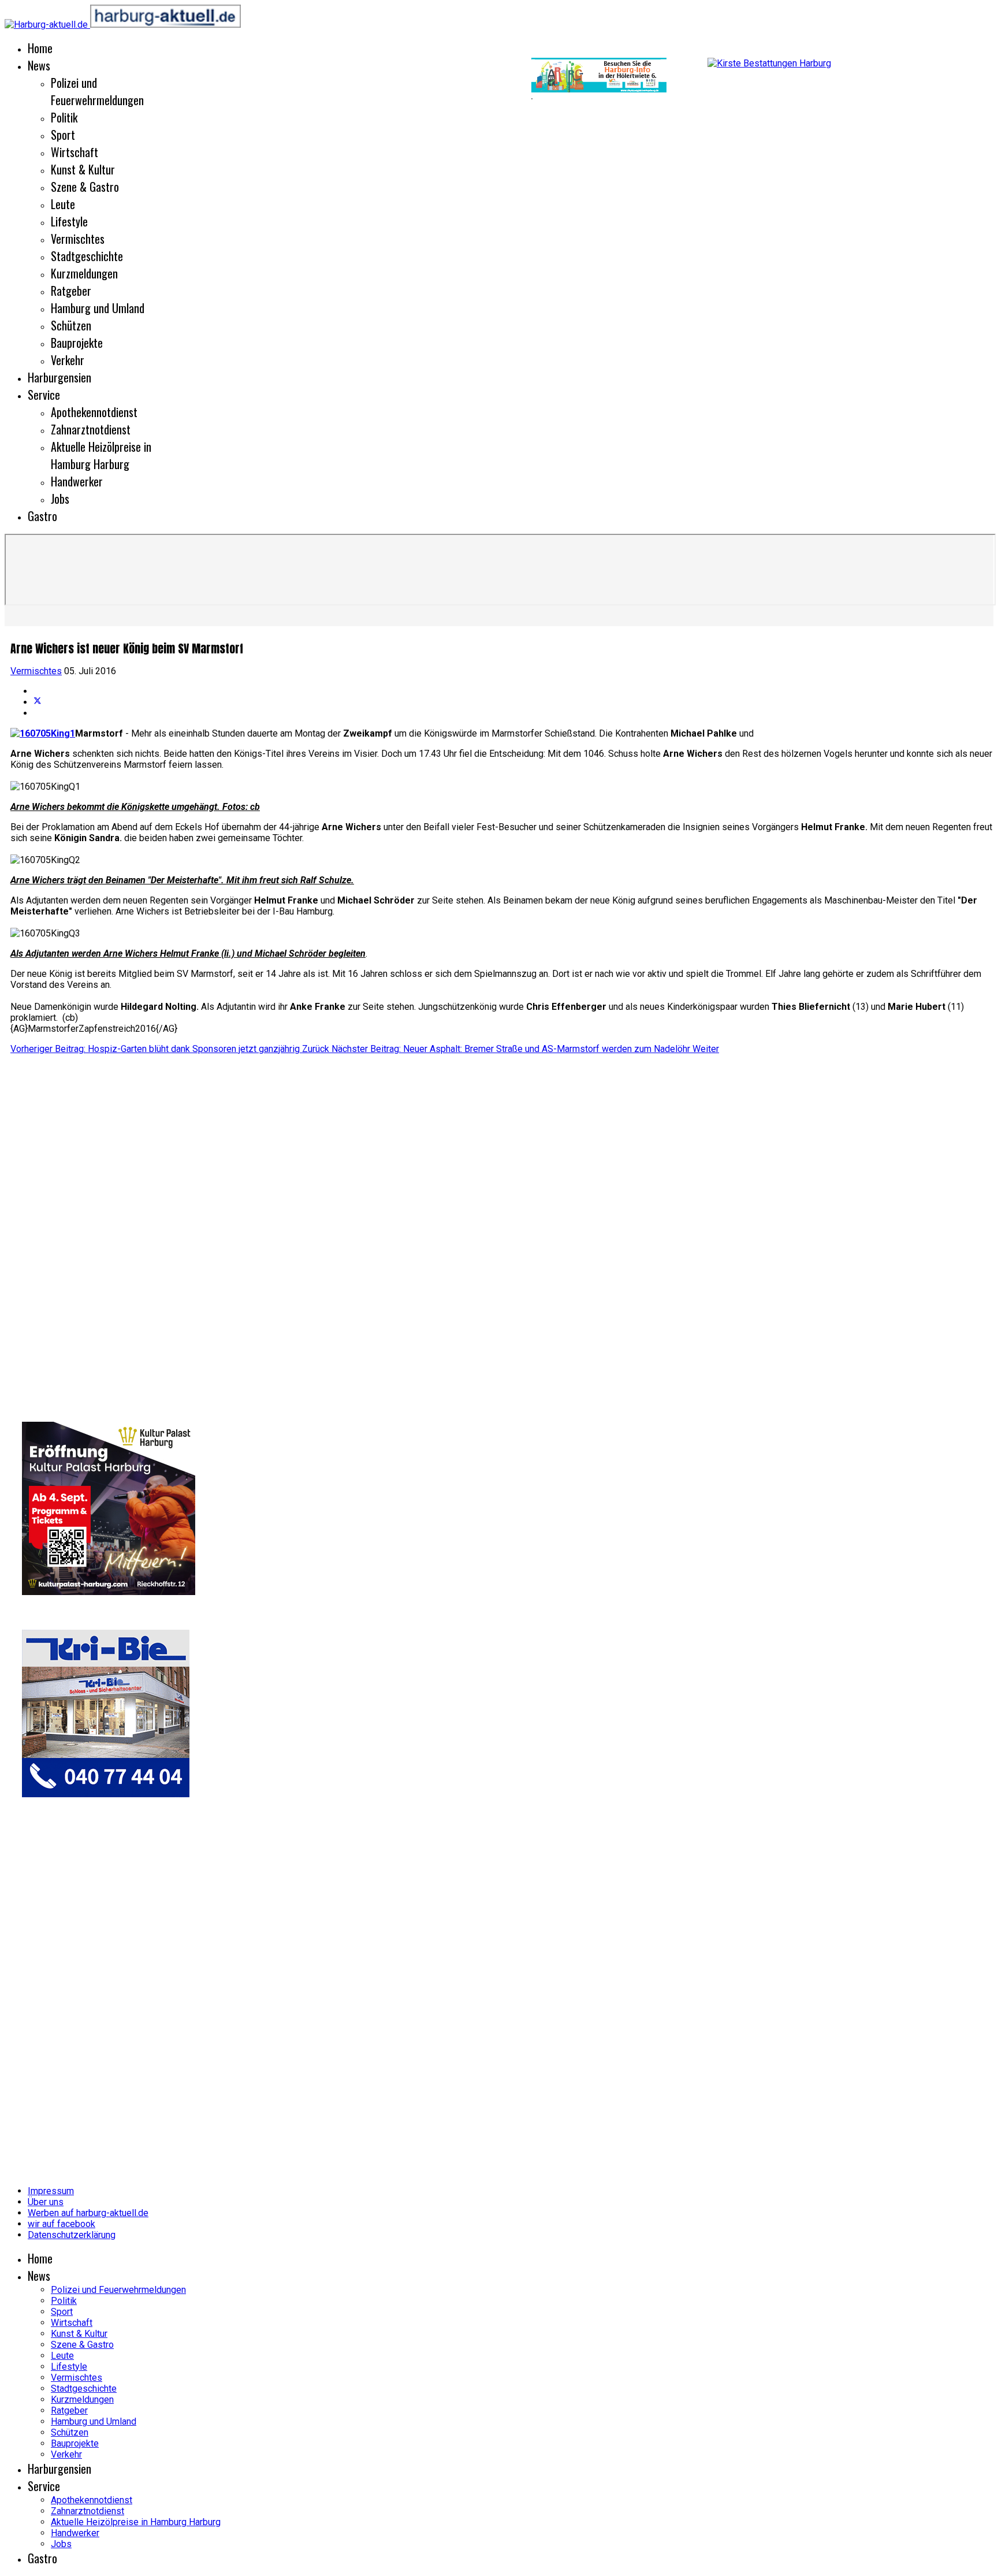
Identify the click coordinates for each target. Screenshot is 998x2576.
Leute (63, 204)
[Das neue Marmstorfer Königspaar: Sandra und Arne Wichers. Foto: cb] (43, 733)
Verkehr (68, 360)
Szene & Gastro (85, 187)
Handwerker (77, 481)
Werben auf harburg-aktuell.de (88, 2213)
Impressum (51, 2191)
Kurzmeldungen (84, 273)
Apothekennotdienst (94, 412)
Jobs (60, 499)
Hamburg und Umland (98, 308)
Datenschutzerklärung (72, 2235)
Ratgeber (71, 291)
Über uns (46, 2202)
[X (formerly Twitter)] (38, 702)
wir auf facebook (62, 2224)
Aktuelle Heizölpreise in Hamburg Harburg (101, 455)
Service (44, 395)
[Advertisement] (266, 98)
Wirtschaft (75, 152)
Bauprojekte (77, 343)
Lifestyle (69, 221)
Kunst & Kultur (83, 169)
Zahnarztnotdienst (91, 429)
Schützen (71, 325)
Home (40, 48)
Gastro (42, 516)
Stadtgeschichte (87, 256)
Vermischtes (78, 239)
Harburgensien (59, 377)
